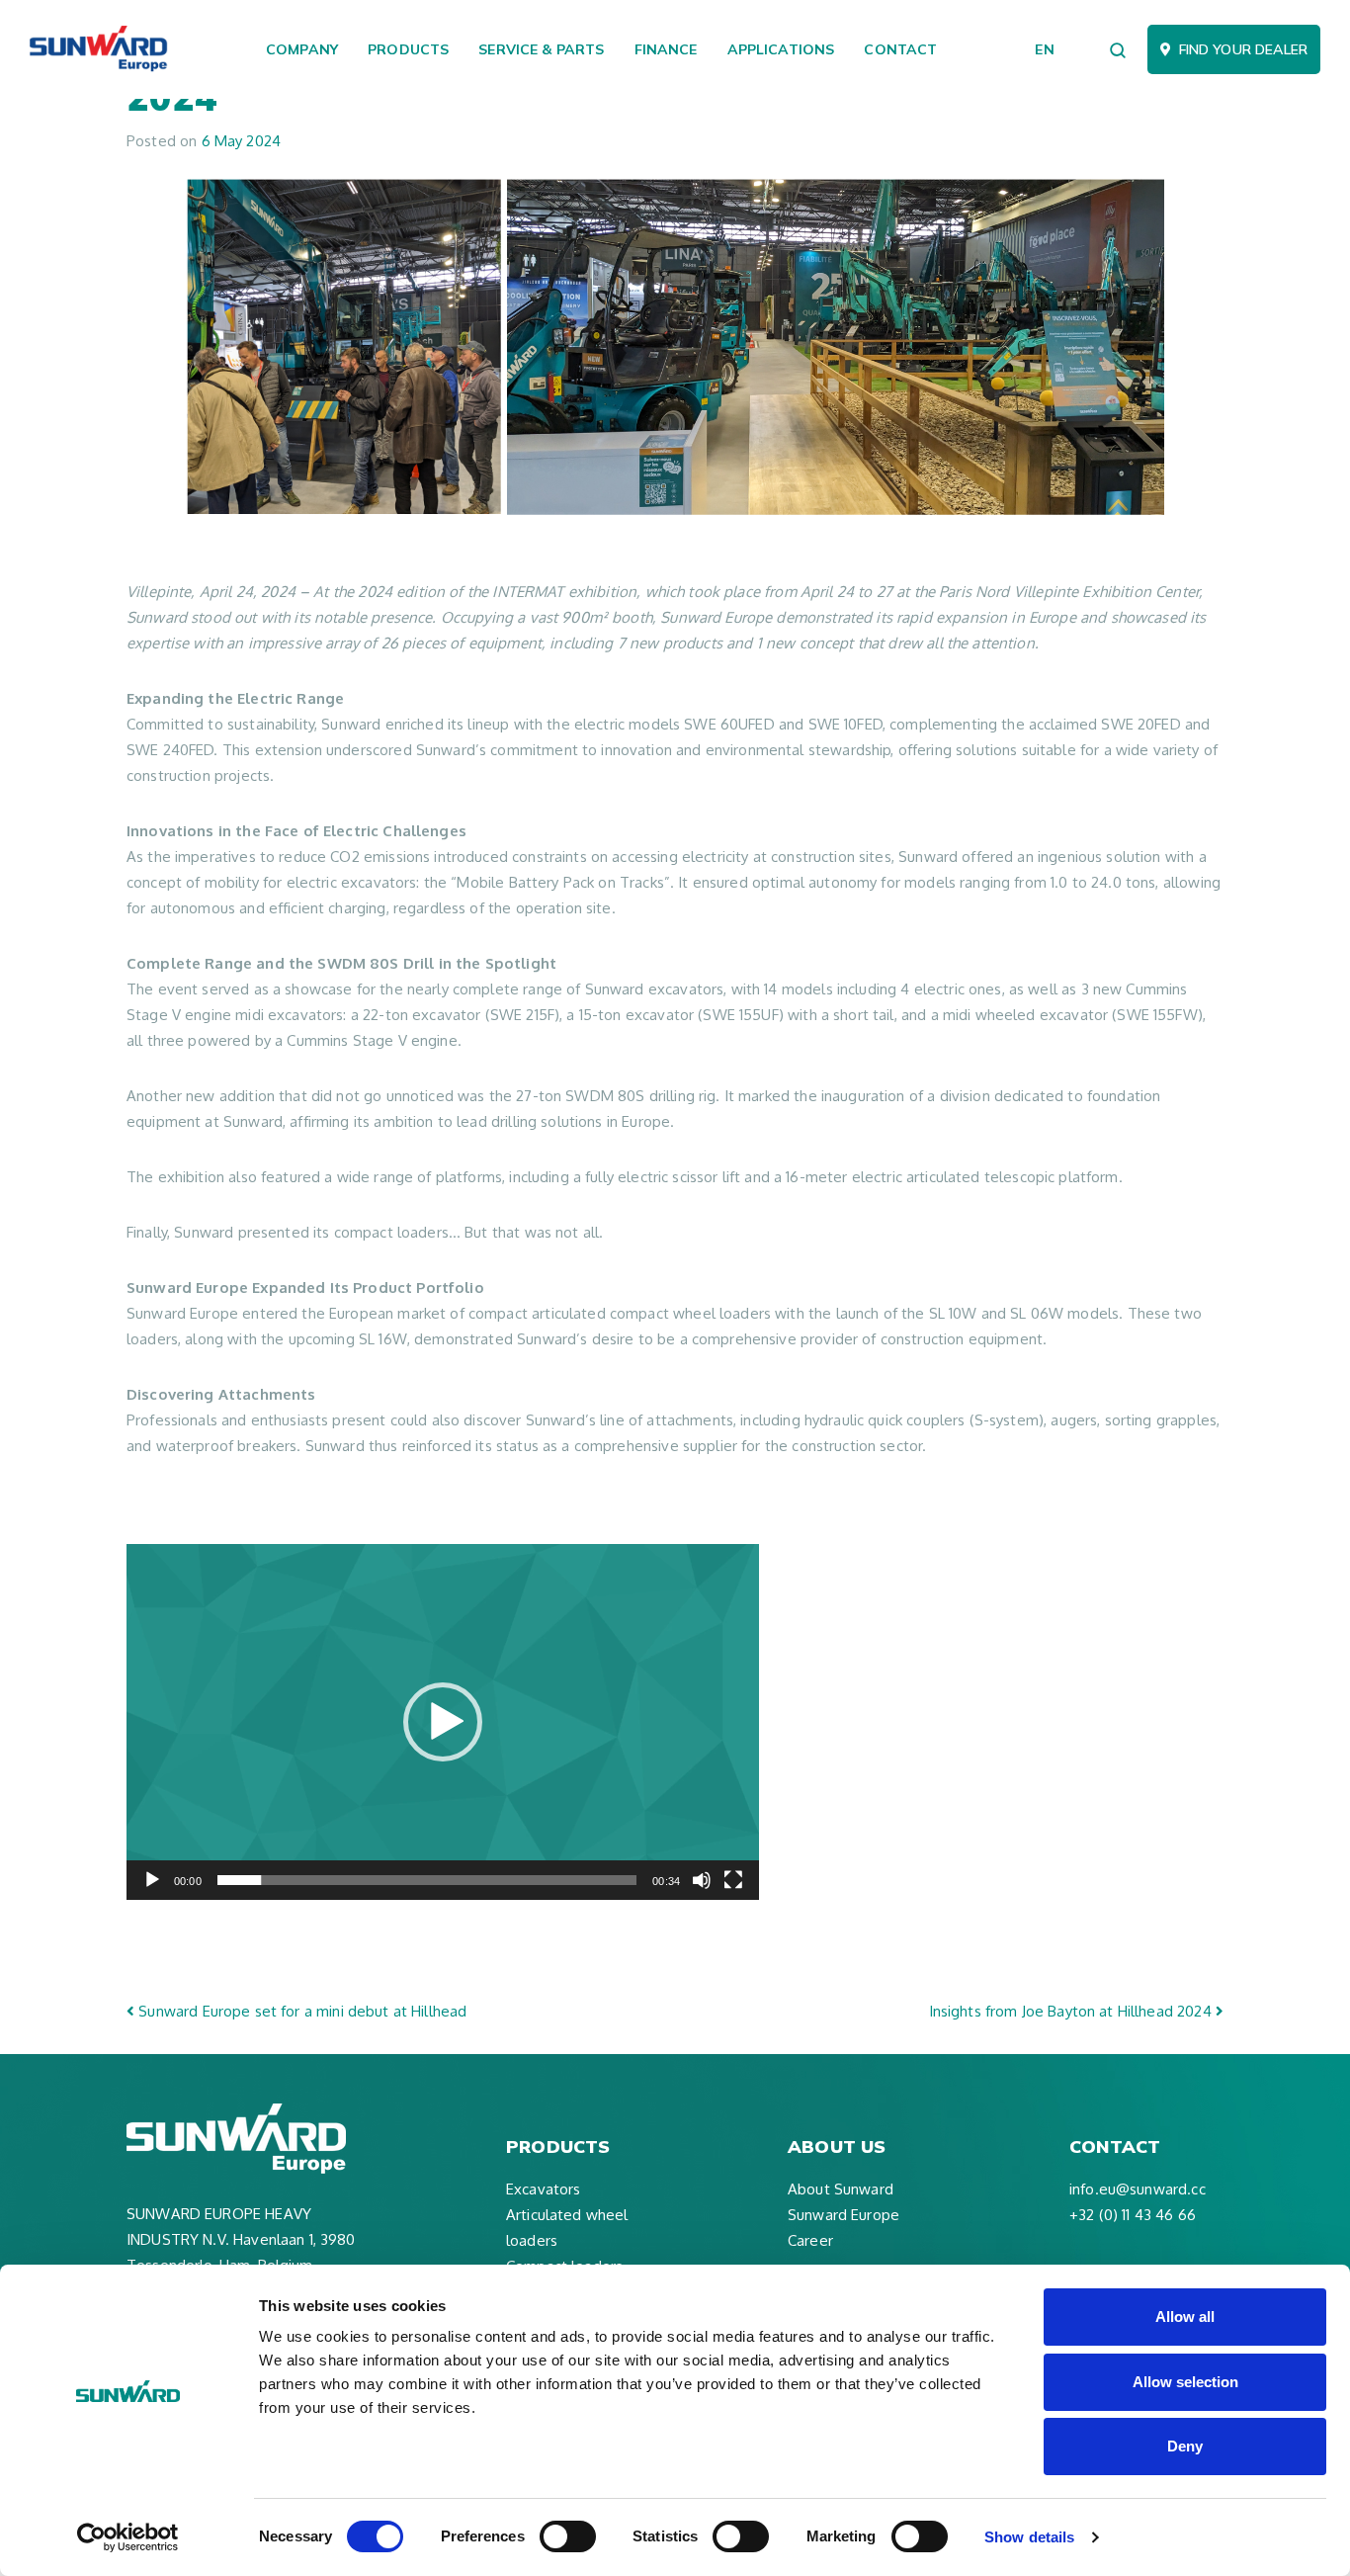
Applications (781, 49)
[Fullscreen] (733, 1880)
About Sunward (841, 2189)
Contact (900, 49)
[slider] (427, 1880)
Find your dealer (1243, 49)
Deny (1185, 2446)
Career (810, 2240)
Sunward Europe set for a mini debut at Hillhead (300, 2011)
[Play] (152, 1880)
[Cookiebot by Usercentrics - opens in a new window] (128, 2537)
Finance (666, 49)
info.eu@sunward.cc (1138, 2189)
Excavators (544, 2189)
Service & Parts (541, 49)
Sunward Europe (844, 2215)
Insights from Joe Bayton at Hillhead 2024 (1072, 2011)
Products (408, 49)
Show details (1029, 2537)
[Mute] (702, 1880)
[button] (443, 1722)
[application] (443, 1722)
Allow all (1185, 2317)
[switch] (568, 2536)
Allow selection (1185, 2382)
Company (302, 49)
